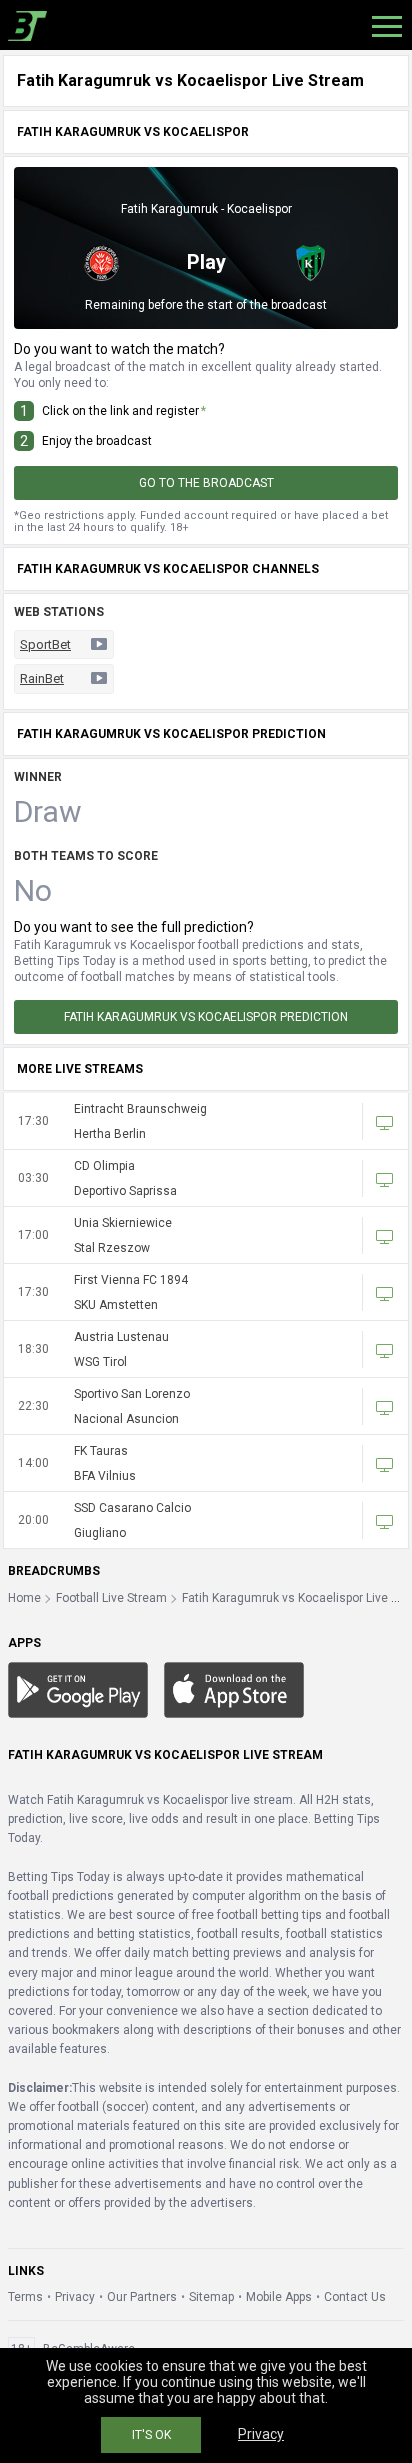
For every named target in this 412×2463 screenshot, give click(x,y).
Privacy (75, 2297)
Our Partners (142, 2297)
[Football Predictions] (23, 25)
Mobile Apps (279, 2297)
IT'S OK (151, 2435)
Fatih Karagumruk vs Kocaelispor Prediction (206, 1017)
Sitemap (211, 2297)
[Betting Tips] (78, 1689)
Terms (25, 2297)
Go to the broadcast (206, 483)
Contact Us (355, 2297)
